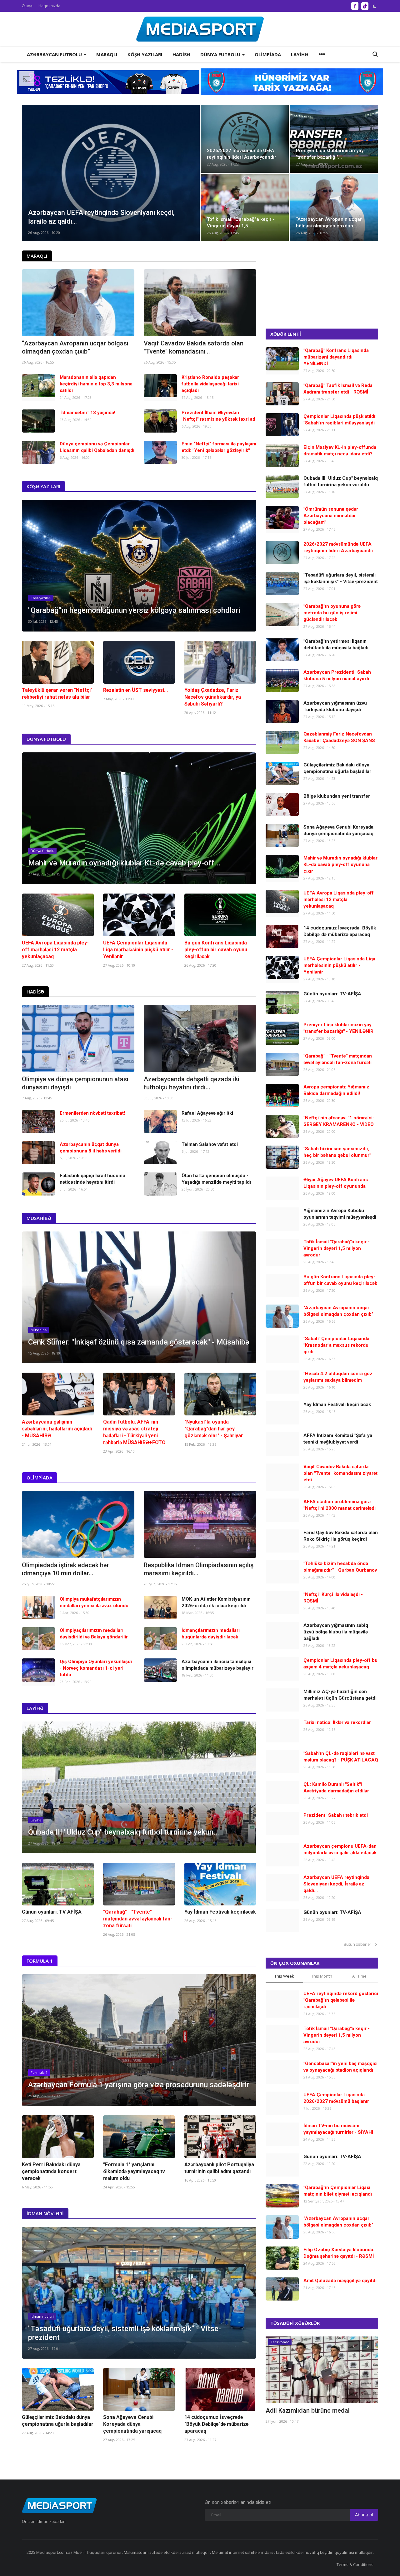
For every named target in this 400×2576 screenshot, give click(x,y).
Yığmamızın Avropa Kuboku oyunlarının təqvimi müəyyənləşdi (340, 1214)
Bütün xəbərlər (359, 1944)
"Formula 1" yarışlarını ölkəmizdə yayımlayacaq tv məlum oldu (134, 2171)
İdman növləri (45, 2213)
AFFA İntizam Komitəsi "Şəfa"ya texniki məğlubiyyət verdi (338, 1439)
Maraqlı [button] (107, 54)
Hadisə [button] (181, 54)
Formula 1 (40, 1961)
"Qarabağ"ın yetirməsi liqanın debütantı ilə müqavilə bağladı (336, 644)
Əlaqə (27, 6)
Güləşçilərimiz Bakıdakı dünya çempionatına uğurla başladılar (58, 2421)
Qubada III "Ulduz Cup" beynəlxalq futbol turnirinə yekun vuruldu (341, 481)
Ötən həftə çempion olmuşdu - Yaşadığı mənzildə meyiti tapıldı (216, 1179)
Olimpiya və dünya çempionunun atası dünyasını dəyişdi (75, 1083)
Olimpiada (40, 1478)
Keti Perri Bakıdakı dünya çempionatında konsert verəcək (51, 2171)
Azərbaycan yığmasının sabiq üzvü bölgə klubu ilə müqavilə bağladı (336, 1632)
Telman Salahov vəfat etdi (210, 1144)
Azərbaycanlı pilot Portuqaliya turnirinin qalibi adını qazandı (219, 2168)
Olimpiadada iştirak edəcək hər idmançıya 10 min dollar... (65, 1569)
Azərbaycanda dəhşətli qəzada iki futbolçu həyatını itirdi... (192, 1083)
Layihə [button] (300, 54)
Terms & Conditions (355, 2564)
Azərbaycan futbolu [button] (55, 54)
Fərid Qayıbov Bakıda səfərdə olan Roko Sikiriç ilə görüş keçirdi (341, 1536)
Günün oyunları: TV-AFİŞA (52, 1912)
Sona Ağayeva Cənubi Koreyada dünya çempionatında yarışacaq (132, 2424)
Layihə (35, 1708)
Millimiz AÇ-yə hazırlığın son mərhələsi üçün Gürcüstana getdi (340, 1695)
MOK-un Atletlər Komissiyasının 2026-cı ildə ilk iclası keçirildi (216, 1602)
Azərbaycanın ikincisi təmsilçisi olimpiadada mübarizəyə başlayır (217, 1665)
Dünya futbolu (46, 739)
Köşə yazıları (43, 486)
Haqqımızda (49, 6)
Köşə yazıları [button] (145, 54)
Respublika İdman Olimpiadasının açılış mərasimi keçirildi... (199, 1569)
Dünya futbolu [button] (221, 54)
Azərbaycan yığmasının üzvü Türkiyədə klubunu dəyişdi (335, 706)
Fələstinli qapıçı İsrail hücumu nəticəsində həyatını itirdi (92, 1179)
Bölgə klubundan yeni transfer (337, 796)
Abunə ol (364, 2514)
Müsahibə (39, 1218)
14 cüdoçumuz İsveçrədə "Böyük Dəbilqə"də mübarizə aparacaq (216, 2424)
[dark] (375, 6)
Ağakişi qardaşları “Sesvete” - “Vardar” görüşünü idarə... (320, 2415)
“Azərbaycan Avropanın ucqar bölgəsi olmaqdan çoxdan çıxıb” (75, 347)
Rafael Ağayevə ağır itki (207, 1113)
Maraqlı (37, 256)
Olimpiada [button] (268, 54)
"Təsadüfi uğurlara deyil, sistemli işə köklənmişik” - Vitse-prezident (341, 578)
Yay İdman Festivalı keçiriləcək (220, 1912)
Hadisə (35, 992)
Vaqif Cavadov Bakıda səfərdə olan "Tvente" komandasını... (194, 347)
